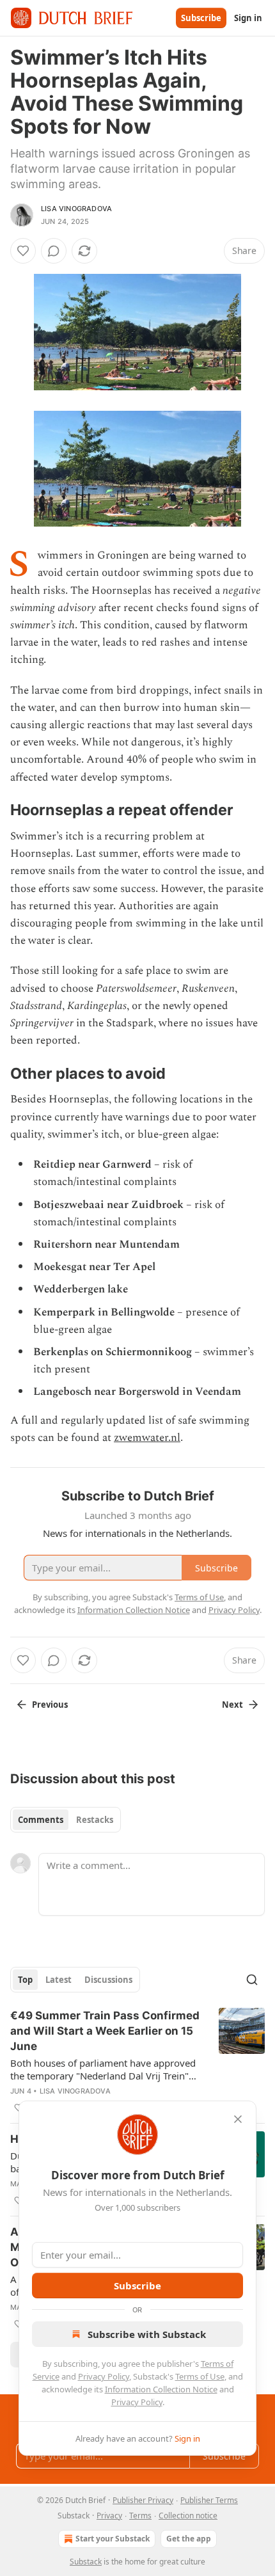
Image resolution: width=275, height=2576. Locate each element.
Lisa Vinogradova (76, 209)
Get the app (189, 2539)
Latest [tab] (59, 1980)
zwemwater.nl (147, 1438)
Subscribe (201, 18)
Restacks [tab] (95, 1820)
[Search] (252, 1980)
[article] (137, 2062)
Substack (86, 2562)
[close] (238, 2119)
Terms (140, 2516)
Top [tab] (25, 1980)
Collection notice (188, 2516)
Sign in (248, 18)
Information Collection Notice (161, 2389)
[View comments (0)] (54, 251)
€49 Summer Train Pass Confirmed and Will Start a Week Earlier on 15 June (105, 2031)
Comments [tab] (41, 1820)
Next (232, 1705)
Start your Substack (113, 2539)
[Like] (23, 251)
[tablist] (66, 1820)
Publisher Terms (209, 2500)
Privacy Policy (104, 2376)
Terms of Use (200, 2376)
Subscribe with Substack (147, 2334)
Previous (50, 1705)
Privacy (109, 2516)
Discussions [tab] (108, 1980)
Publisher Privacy (143, 2500)
